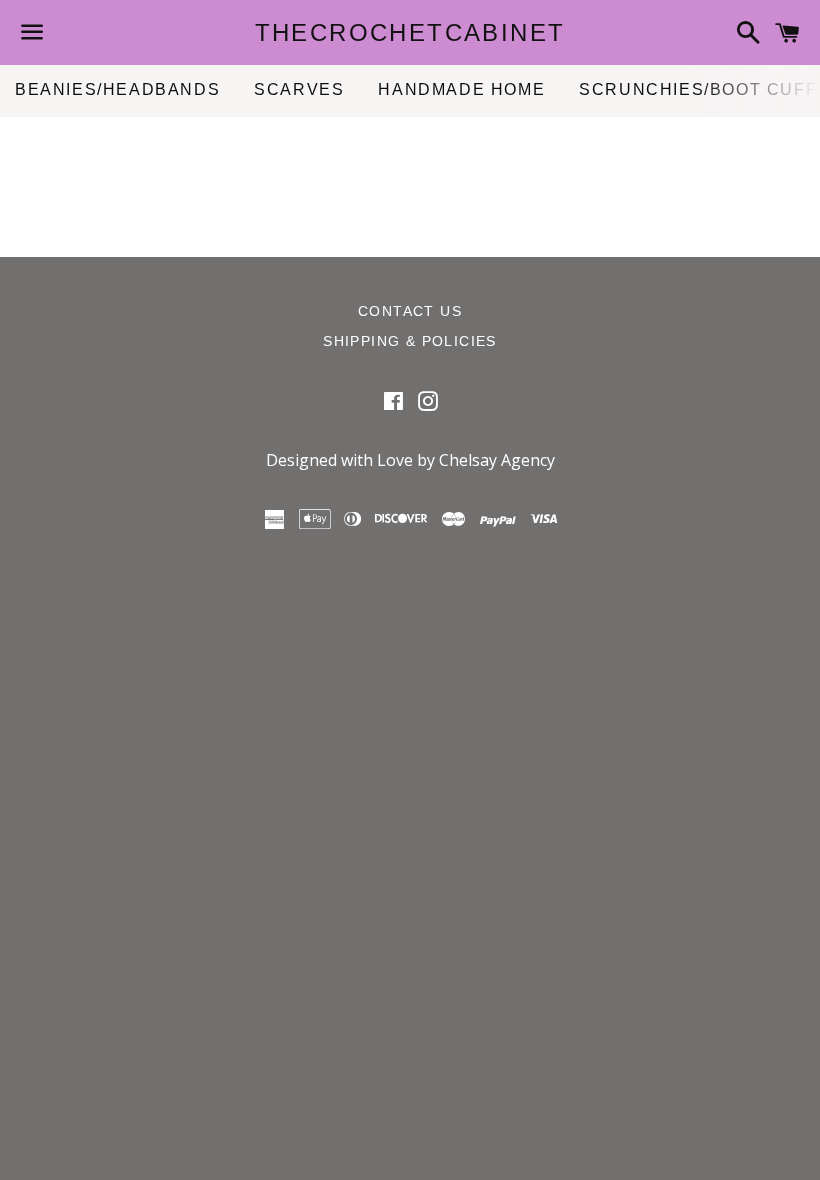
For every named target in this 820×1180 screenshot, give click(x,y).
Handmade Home (461, 89)
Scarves (299, 89)
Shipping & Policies (410, 341)
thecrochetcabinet (410, 32)
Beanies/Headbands (117, 89)
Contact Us (410, 311)
